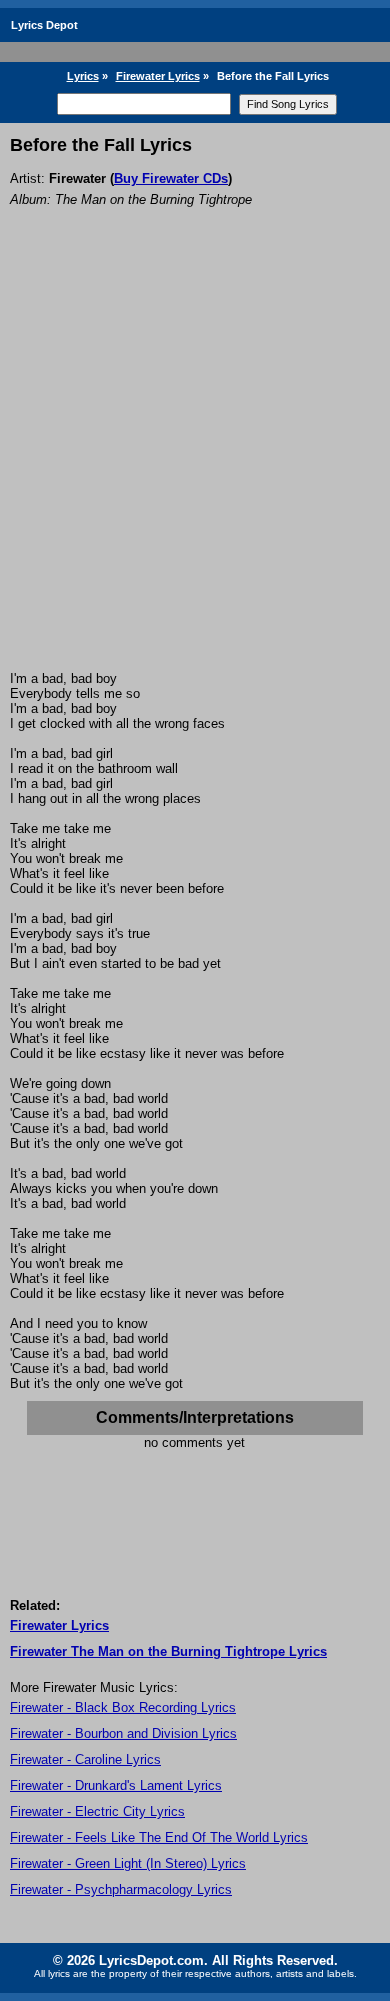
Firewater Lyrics (158, 76)
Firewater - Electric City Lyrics (97, 1811)
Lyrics (83, 76)
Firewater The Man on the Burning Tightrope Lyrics (168, 1651)
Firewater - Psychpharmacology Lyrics (121, 1889)
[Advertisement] (195, 466)
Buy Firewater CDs (171, 178)
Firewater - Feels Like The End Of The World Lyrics (159, 1837)
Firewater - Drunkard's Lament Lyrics (116, 1785)
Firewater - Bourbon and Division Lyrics (123, 1733)
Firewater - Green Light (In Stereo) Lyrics (128, 1863)
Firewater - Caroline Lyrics (85, 1759)
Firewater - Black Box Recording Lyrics (123, 1707)
